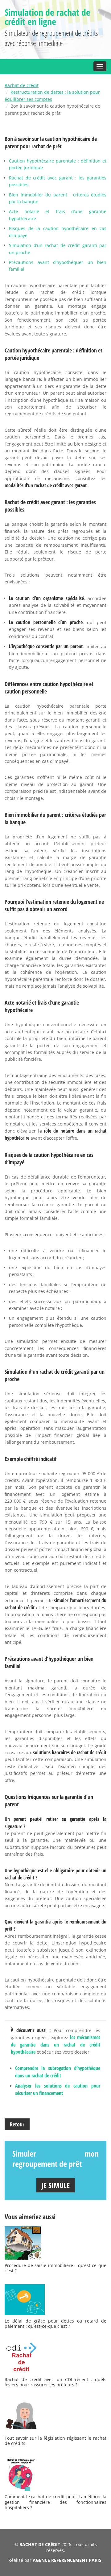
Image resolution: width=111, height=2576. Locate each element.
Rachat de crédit (22, 85)
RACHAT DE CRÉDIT (40, 2544)
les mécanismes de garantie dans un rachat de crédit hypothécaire (55, 2045)
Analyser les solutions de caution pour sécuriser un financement (58, 2089)
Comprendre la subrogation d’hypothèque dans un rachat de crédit (58, 2072)
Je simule (56, 2185)
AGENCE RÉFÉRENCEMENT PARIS (67, 2560)
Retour (17, 2124)
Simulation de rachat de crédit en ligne (47, 17)
